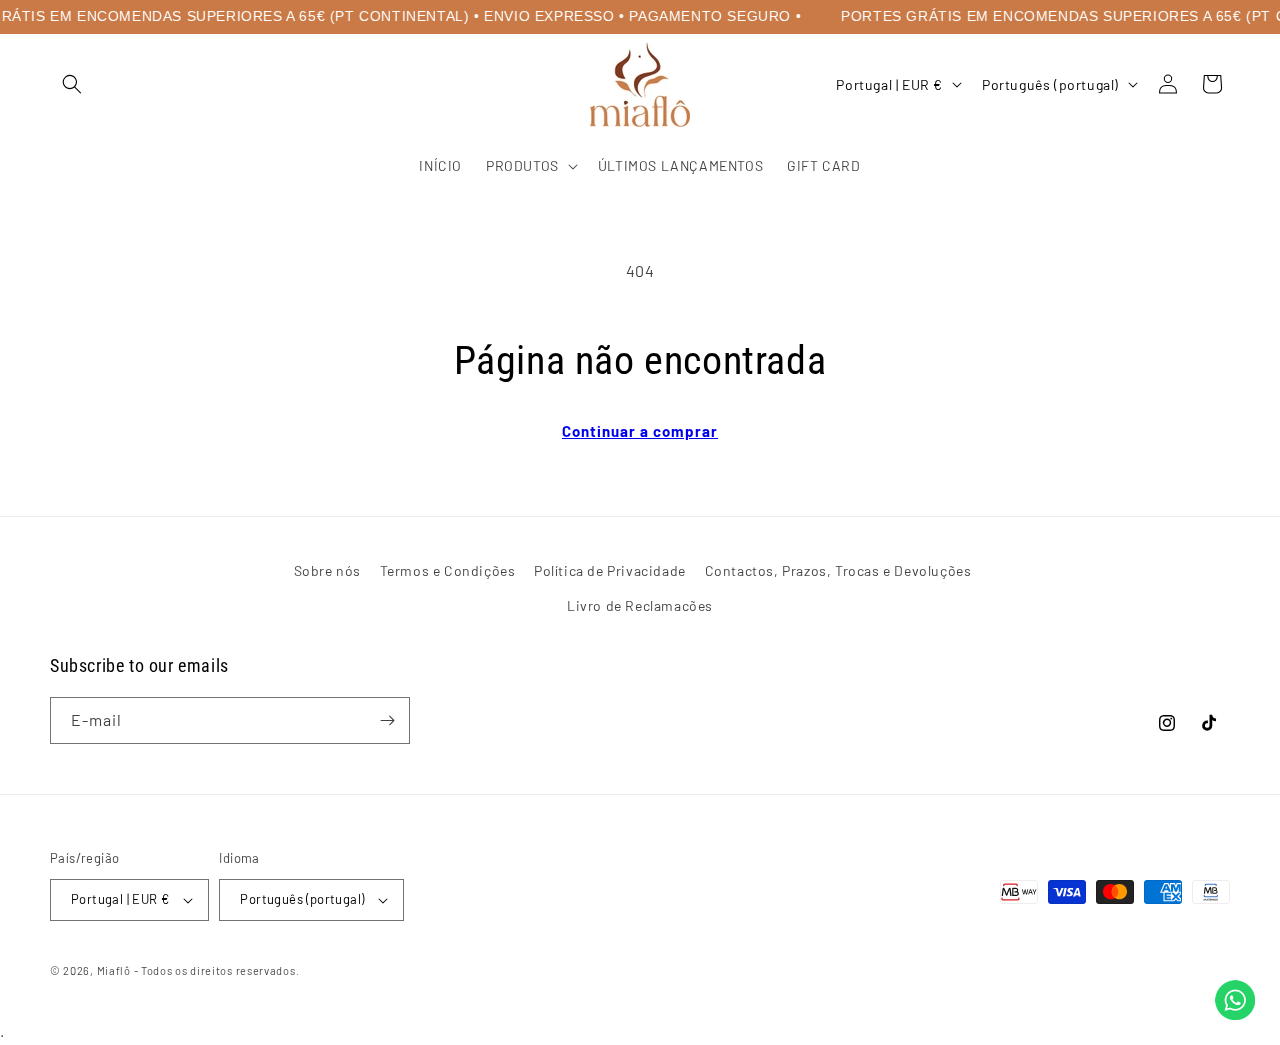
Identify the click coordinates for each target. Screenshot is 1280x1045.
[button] (72, 84)
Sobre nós (327, 570)
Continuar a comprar (640, 431)
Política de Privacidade (610, 570)
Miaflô (114, 970)
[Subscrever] (387, 720)
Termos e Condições (448, 570)
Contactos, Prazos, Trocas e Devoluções (838, 570)
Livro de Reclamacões (640, 605)
